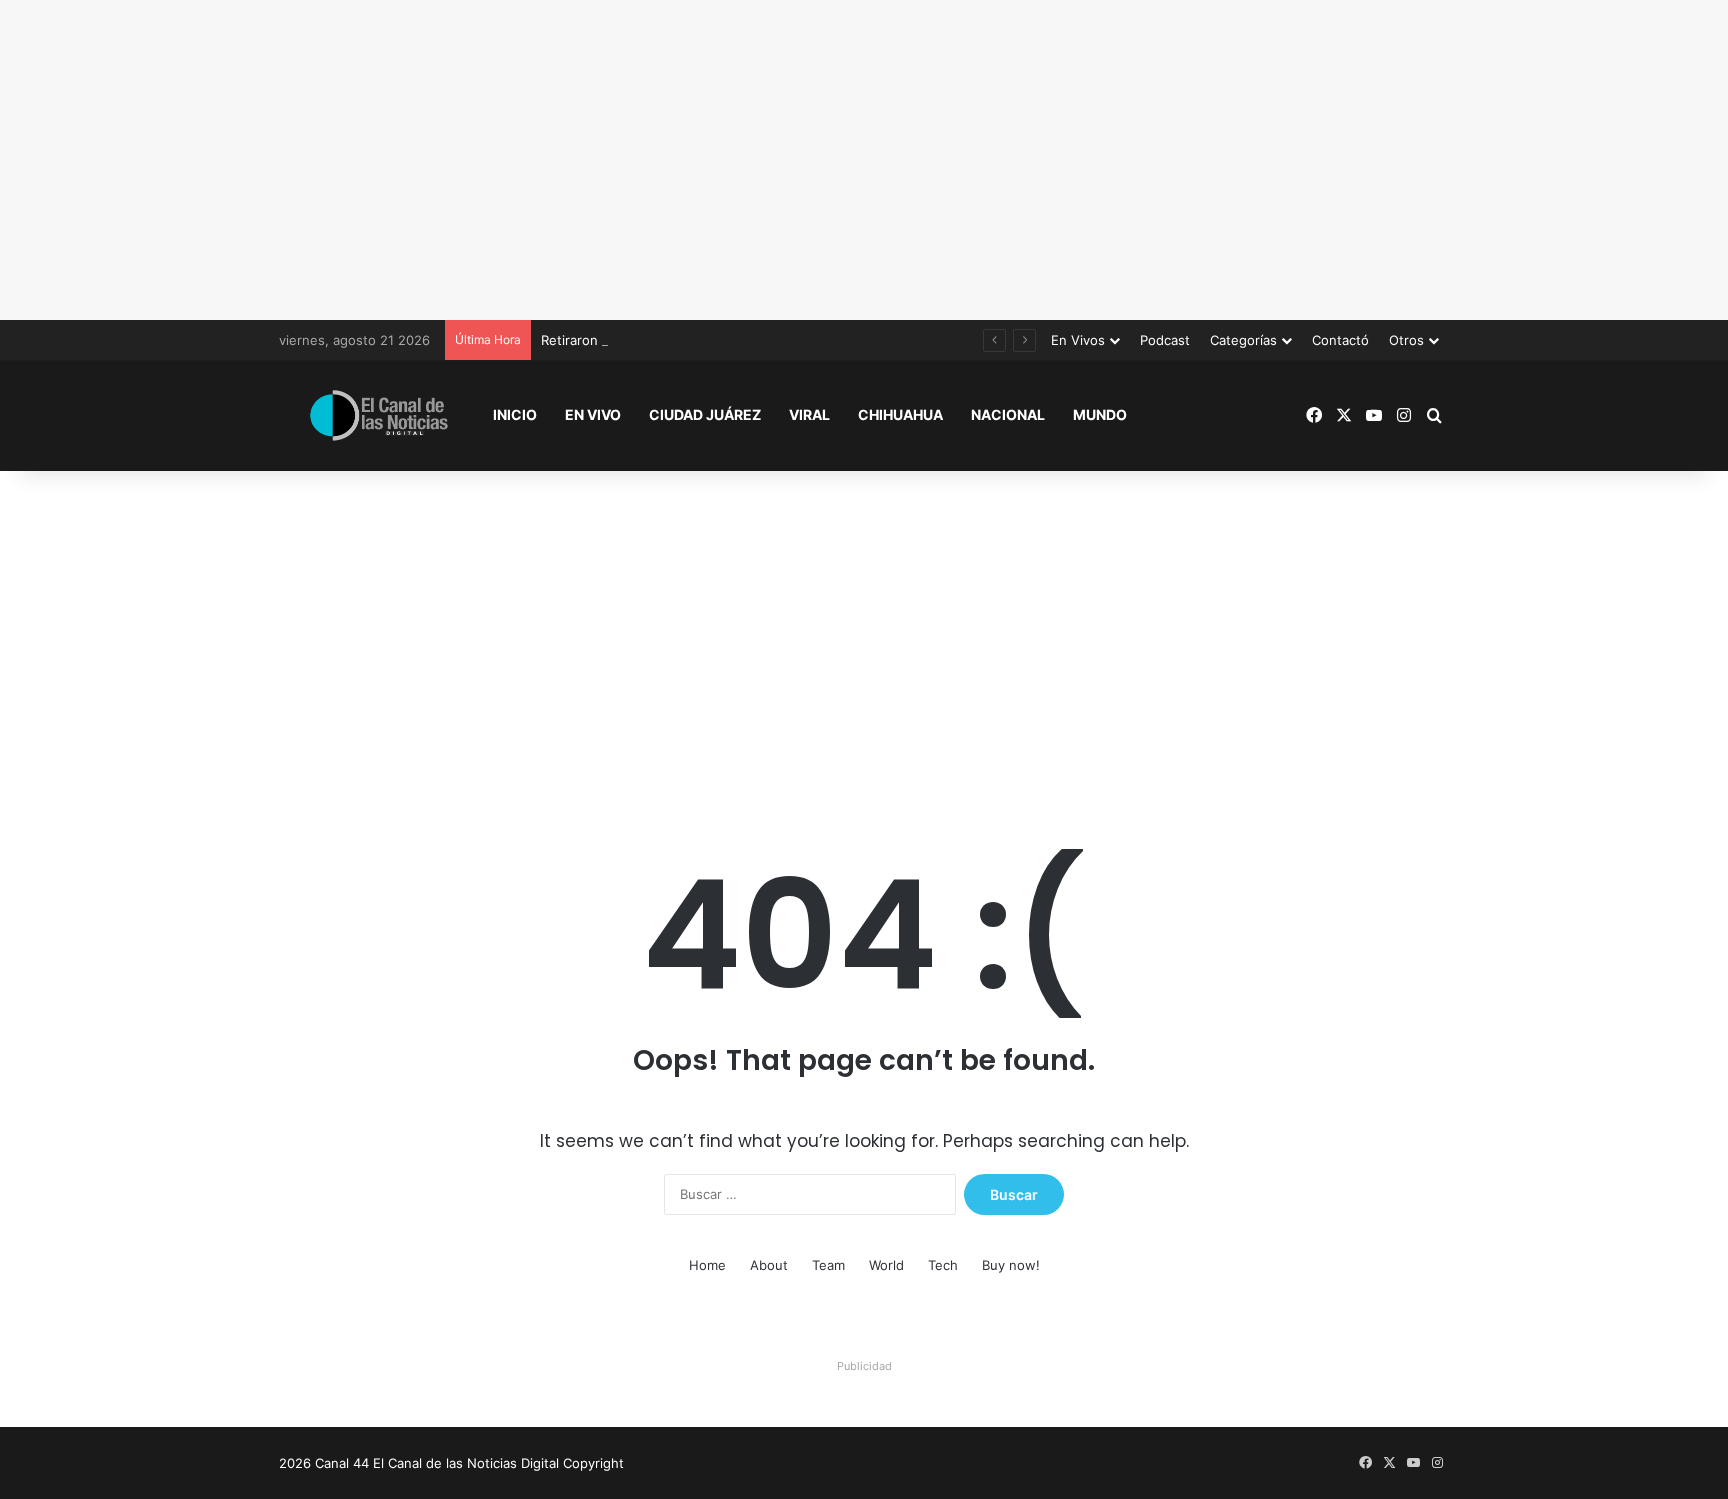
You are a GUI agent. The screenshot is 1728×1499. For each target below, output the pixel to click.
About (769, 1265)
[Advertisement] (864, 160)
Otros (1406, 340)
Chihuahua (900, 414)
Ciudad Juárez (705, 414)
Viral (809, 414)
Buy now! (1011, 1265)
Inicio (515, 414)
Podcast (1165, 340)
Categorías (1243, 340)
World (886, 1265)
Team (828, 1265)
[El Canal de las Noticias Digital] (379, 415)
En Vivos (1078, 340)
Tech (943, 1265)
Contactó (1340, 340)
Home (707, 1265)
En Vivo (593, 414)
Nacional (1008, 414)
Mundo (1100, 414)
